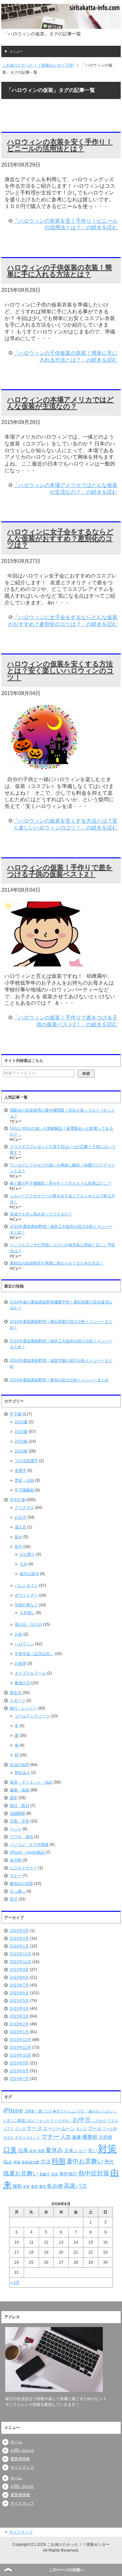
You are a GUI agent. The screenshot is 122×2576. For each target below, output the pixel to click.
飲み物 (55, 2186)
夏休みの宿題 (21, 1884)
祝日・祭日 (20, 1806)
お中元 (82, 2120)
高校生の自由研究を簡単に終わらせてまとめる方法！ (57, 1263)
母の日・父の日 (28, 1624)
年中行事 (18, 1500)
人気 (66, 2137)
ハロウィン (24, 1644)
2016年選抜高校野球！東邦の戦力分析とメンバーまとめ (59, 1380)
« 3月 (15, 2283)
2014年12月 (20, 2040)
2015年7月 (19, 1985)
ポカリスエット (27, 2137)
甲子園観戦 (24, 1490)
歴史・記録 (24, 1480)
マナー (16, 1876)
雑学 (14, 1798)
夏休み (54, 2150)
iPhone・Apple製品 (27, 1852)
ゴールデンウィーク (32, 1716)
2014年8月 (19, 2071)
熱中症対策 (94, 2173)
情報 (17, 2162)
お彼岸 (20, 1663)
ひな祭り (27, 1554)
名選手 (20, 1471)
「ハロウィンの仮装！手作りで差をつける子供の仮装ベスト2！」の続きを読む (65, 1021)
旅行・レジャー (23, 1708)
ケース (34, 2128)
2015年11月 (20, 1962)
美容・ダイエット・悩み (31, 1782)
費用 (43, 2186)
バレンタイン (26, 1586)
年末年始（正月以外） (34, 1654)
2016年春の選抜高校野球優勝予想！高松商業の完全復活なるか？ (61, 1305)
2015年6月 (19, 1993)
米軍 (26, 2186)
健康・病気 (20, 1790)
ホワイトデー (26, 1595)
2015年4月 (19, 2009)
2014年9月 (19, 2063)
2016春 (21, 1451)
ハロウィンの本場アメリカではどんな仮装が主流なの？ (61, 403)
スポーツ (18, 1700)
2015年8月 (19, 1977)
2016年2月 (19, 1938)
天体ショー (75, 2150)
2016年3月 (19, 1931)
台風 (23, 2150)
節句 (19, 1547)
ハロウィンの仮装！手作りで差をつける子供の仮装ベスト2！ (60, 871)
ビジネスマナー (23, 1868)
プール (95, 2128)
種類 (17, 2186)
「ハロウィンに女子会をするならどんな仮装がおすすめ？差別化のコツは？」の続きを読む (63, 621)
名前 (33, 2151)
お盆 (19, 1634)
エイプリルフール (30, 1673)
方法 (46, 2162)
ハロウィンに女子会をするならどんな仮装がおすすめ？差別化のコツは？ (60, 538)
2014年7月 (19, 2079)
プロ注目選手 (26, 1461)
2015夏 (21, 1432)
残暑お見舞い (21, 2173)
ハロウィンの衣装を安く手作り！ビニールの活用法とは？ (60, 145)
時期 (59, 2161)
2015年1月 (19, 2032)
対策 (107, 2149)
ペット (16, 1829)
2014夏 (21, 1422)
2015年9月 (19, 1970)
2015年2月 (19, 2024)
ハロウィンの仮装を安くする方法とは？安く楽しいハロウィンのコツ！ (60, 671)
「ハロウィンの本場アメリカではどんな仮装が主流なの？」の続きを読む (65, 489)
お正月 (20, 1517)
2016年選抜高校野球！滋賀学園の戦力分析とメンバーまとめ (61, 1363)
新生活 (16, 1693)
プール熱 (110, 2129)
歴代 (109, 2162)
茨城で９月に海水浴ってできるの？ (41, 1214)
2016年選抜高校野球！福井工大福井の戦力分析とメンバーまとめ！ (61, 1344)
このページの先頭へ (66, 2570)
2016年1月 (19, 1946)
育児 (14, 1899)
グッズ (20, 2129)
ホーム (16, 2442)
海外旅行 (68, 2174)
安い (92, 2150)
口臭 (10, 2150)
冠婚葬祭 (18, 1813)
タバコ (81, 2129)
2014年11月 (20, 2047)
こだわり (99, 2121)
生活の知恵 (20, 1765)
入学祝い (27, 1613)
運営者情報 (20, 2459)
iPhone (13, 2110)
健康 (76, 2137)
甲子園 (16, 1414)
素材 (34, 2186)
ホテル (9, 2137)
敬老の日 (22, 1683)
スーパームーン (59, 2128)
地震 (41, 2151)
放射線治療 (30, 2162)
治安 (55, 2174)
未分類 (16, 1860)
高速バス (75, 2186)
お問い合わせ (22, 2450)
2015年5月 (19, 2001)
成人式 (20, 1527)
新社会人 (22, 1773)
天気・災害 (20, 1821)
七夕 (23, 1564)
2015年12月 (20, 1954)
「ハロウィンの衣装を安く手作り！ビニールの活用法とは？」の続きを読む (65, 224)
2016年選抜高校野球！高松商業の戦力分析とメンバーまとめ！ (61, 1325)
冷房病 (105, 2137)
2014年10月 (20, 2055)
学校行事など (26, 1605)
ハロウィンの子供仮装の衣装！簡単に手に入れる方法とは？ (60, 271)
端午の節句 (29, 1574)
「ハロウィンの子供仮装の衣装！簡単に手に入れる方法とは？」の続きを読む (65, 356)
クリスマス (24, 1508)
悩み (8, 2162)
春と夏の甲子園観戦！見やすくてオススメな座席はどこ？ (61, 1183)
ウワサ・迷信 (21, 1837)
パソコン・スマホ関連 (29, 1845)
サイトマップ (22, 2467)
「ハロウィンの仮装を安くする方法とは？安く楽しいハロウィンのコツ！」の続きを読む (65, 824)
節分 (19, 1537)
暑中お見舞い (85, 2161)
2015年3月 (19, 2016)
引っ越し (18, 1891)
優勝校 (90, 2137)
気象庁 (45, 2174)
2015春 (21, 1441)
